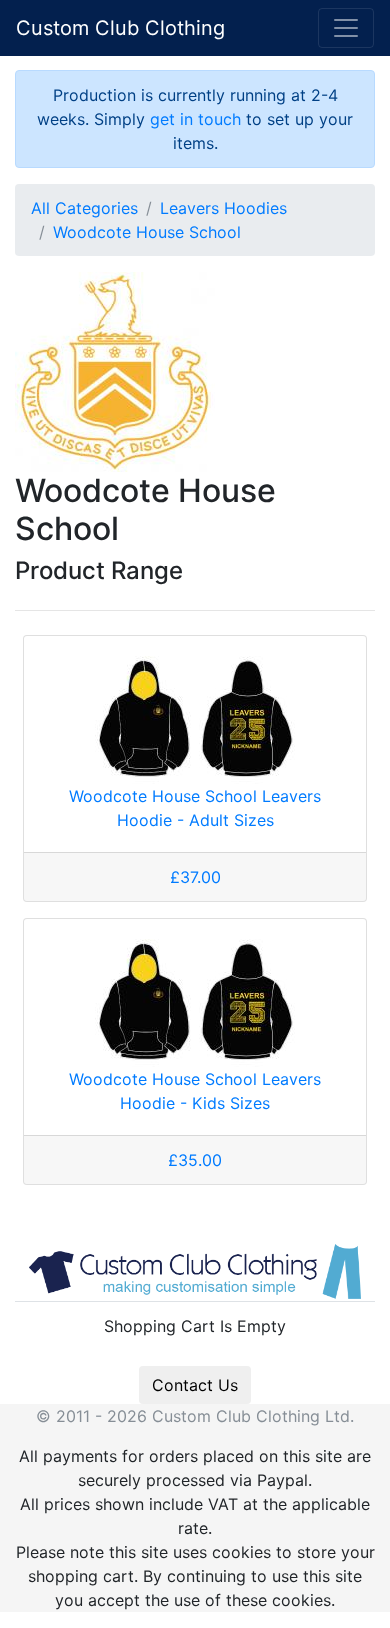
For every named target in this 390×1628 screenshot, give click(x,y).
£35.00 (195, 1160)
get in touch (195, 119)
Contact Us (195, 1385)
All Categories (84, 208)
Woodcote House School (147, 232)
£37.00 (195, 877)
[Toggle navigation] (346, 28)
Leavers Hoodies (223, 208)
